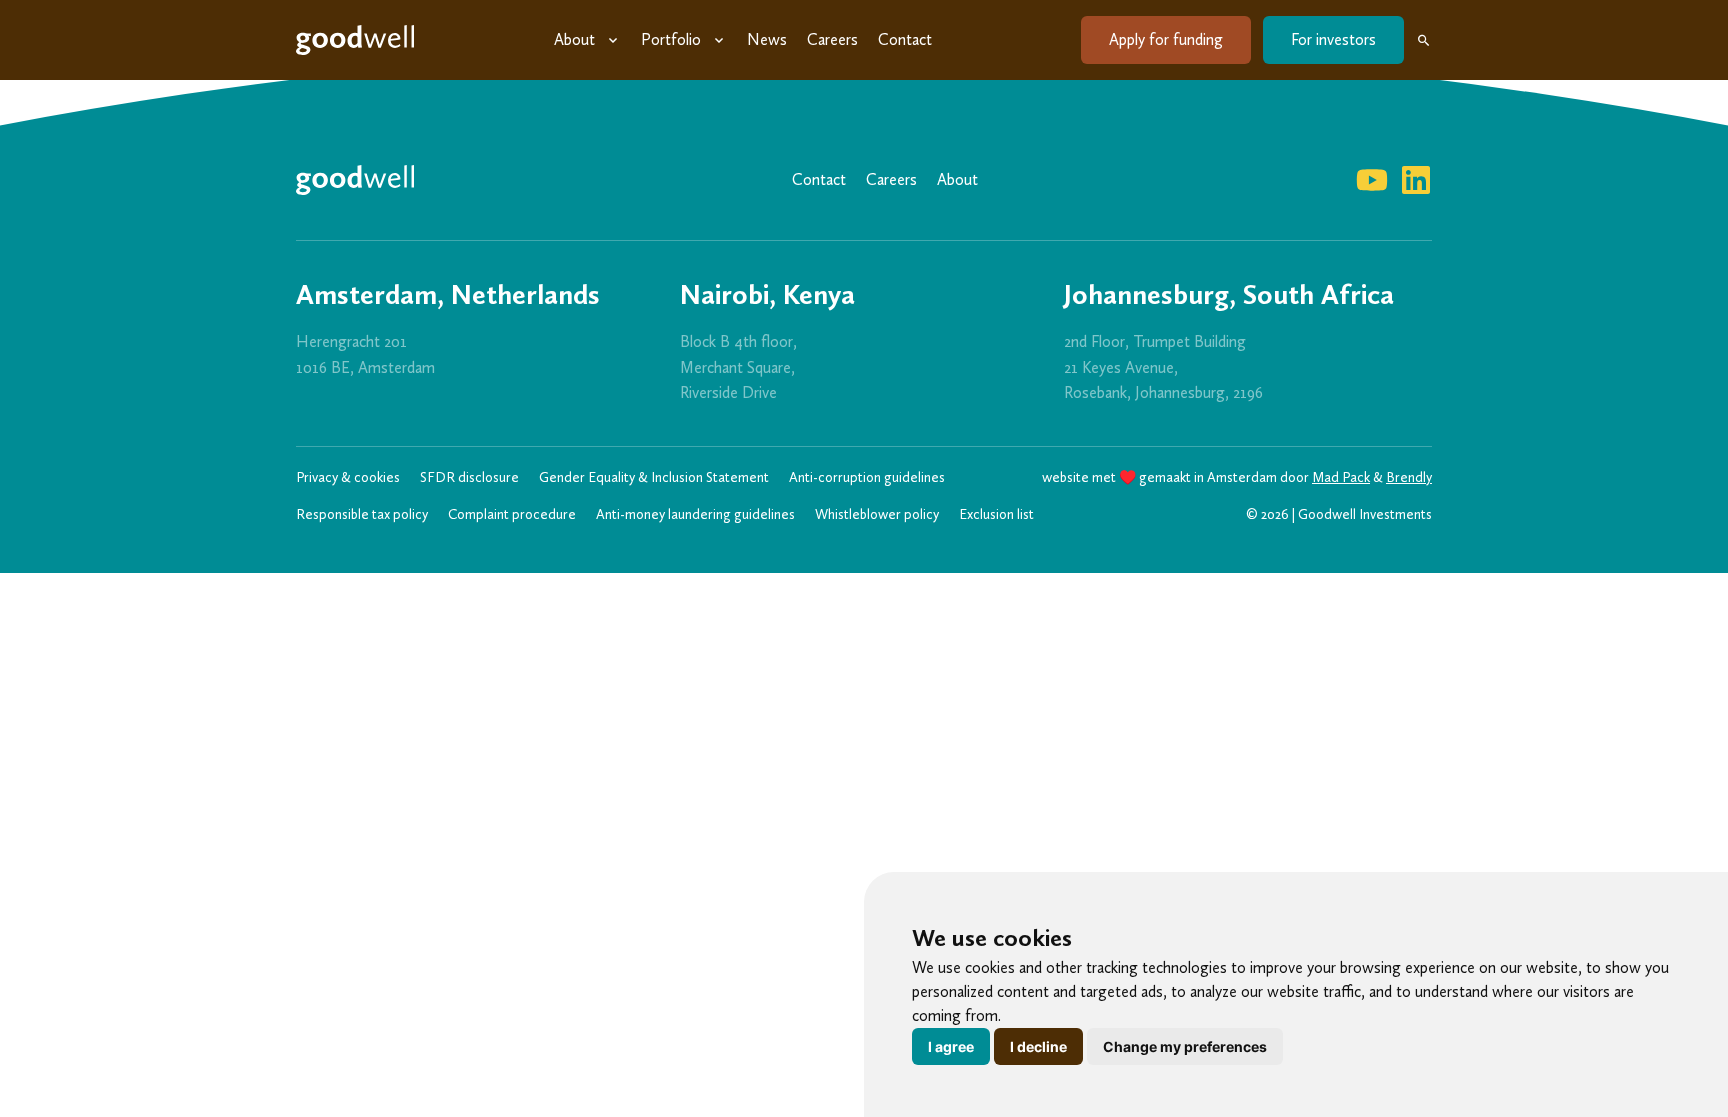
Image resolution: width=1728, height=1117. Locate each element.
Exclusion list (996, 514)
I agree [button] (951, 1046)
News (767, 39)
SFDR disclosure (469, 477)
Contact (905, 39)
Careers (832, 39)
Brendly (1409, 477)
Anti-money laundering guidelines (695, 514)
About (574, 39)
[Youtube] (1372, 180)
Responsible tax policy (362, 514)
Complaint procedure (512, 514)
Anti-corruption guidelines (867, 477)
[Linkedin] (1416, 180)
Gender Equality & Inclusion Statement (654, 477)
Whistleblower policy (877, 514)
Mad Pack (1341, 477)
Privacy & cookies (348, 477)
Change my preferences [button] (1185, 1046)
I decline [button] (1038, 1046)
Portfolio (671, 39)
